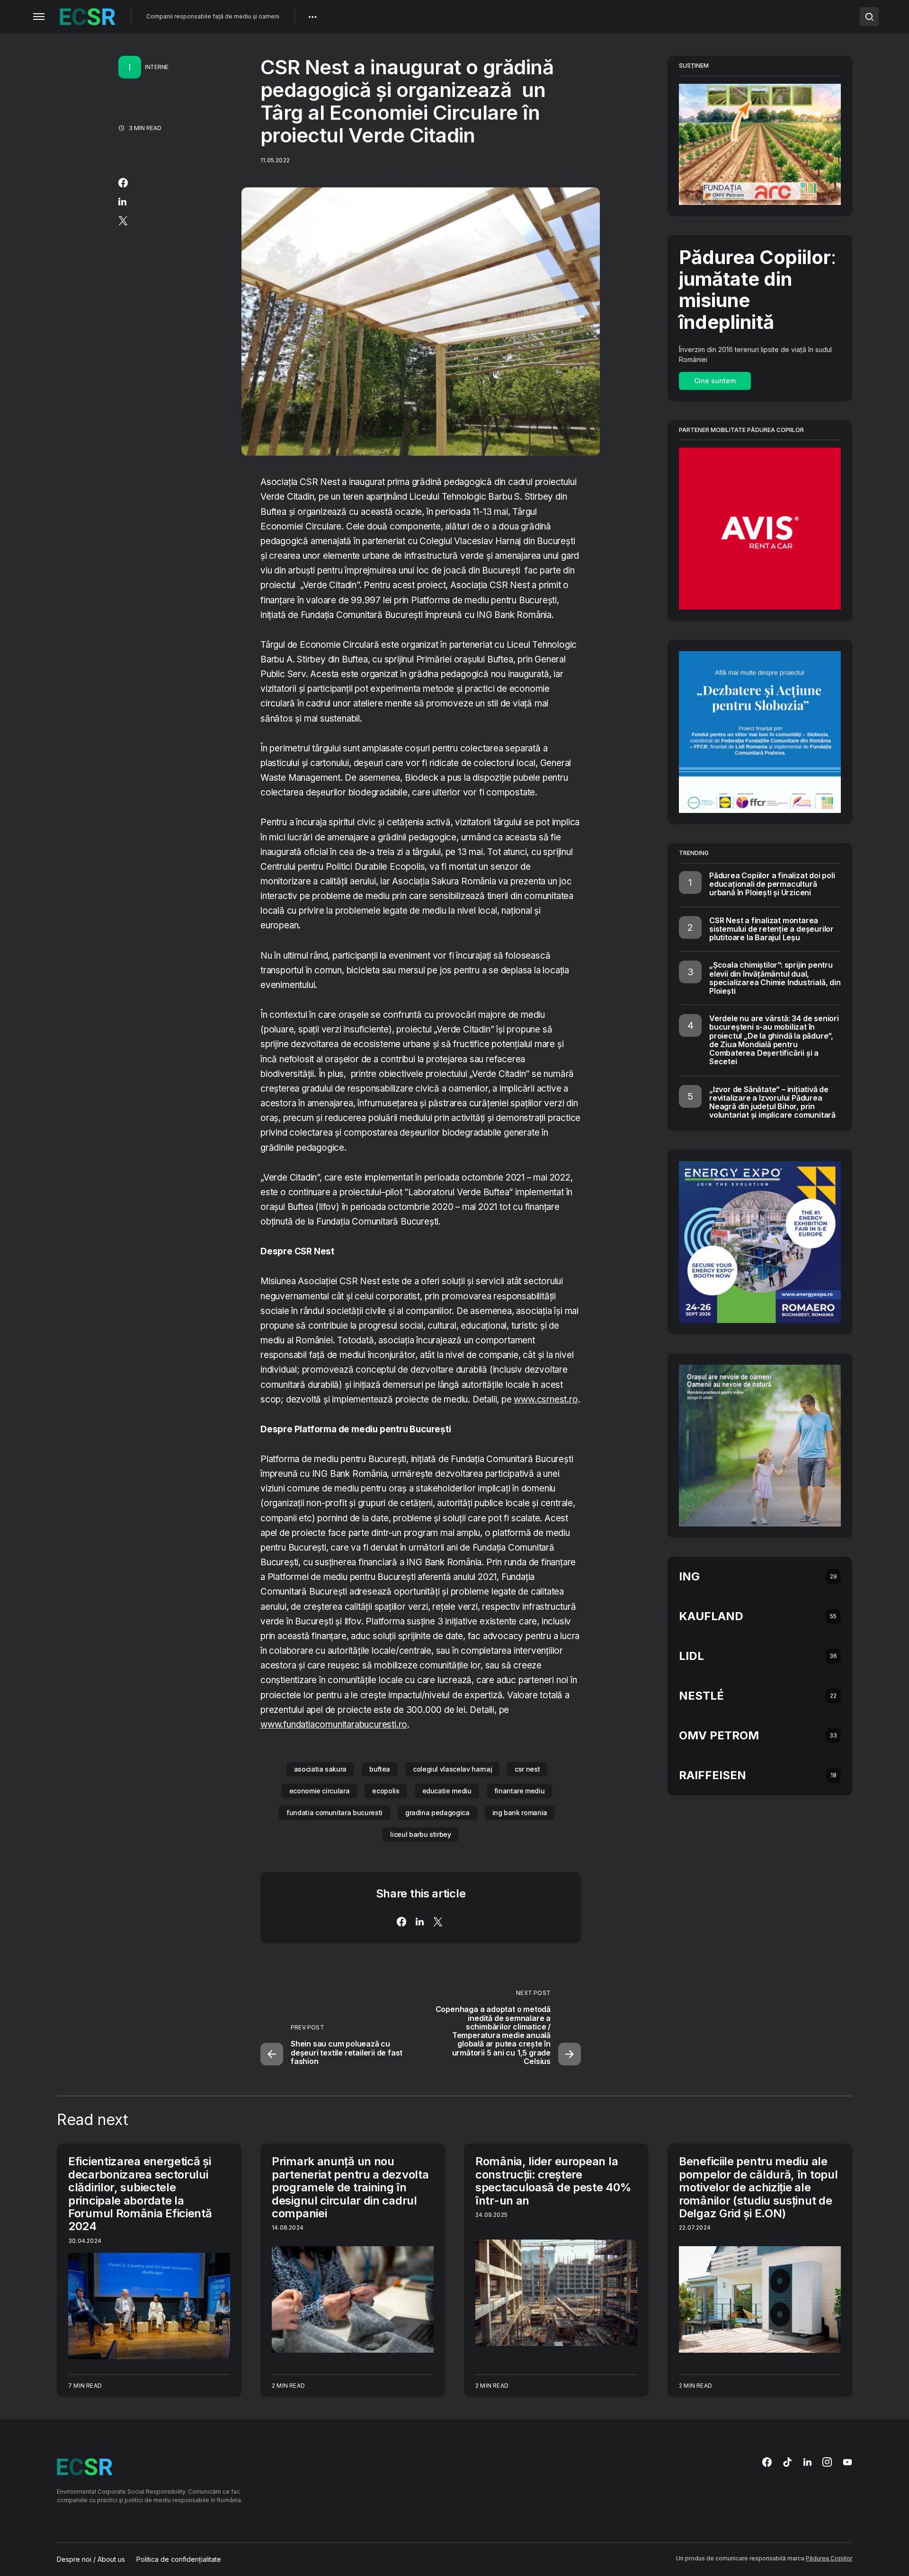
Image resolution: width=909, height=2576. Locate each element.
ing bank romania (520, 1813)
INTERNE (157, 67)
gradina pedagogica (437, 1813)
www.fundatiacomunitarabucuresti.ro (334, 1725)
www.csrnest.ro (546, 1399)
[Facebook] (767, 2462)
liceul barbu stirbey (420, 1834)
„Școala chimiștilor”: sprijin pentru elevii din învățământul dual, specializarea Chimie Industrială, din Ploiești (775, 978)
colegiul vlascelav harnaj (452, 1769)
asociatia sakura (320, 1769)
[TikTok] (787, 2462)
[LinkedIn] (807, 2462)
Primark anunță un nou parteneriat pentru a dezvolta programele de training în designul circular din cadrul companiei (350, 2187)
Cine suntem (715, 381)
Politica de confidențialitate (179, 2559)
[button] (39, 17)
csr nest (527, 1769)
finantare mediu (520, 1791)
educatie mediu (447, 1791)
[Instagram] (827, 2462)
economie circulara (320, 1791)
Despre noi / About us (91, 2559)
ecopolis (386, 1791)
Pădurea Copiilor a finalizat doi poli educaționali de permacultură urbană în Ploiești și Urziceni (772, 884)
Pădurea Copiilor (829, 2558)
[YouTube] (847, 2462)
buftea (380, 1769)
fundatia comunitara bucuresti (334, 1813)
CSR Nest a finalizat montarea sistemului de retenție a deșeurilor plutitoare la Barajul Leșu (771, 929)
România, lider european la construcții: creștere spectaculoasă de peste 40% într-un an (553, 2181)
